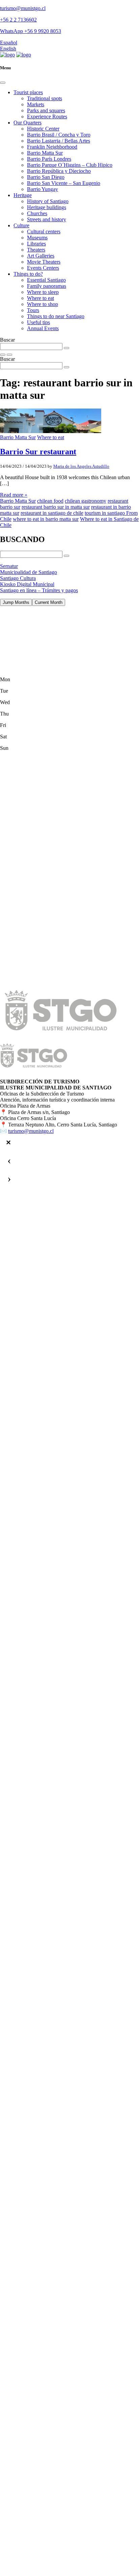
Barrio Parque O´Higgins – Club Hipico (70, 165)
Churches (37, 213)
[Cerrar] (8, 1143)
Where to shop (43, 304)
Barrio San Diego (46, 177)
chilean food (50, 501)
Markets (36, 104)
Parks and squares (46, 110)
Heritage (23, 195)
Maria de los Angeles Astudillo (81, 466)
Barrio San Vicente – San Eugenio (64, 183)
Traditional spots (45, 98)
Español (9, 43)
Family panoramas (47, 286)
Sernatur (9, 566)
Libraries (36, 244)
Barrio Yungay (43, 189)
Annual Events (43, 328)
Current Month (49, 602)
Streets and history (47, 219)
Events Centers (43, 268)
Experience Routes (47, 117)
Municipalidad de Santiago (29, 572)
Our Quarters (27, 123)
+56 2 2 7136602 (18, 20)
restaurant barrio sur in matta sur (56, 507)
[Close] (3, 83)
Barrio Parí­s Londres (49, 159)
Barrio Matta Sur (45, 153)
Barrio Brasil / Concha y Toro (59, 135)
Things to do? (28, 274)
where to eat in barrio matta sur (46, 519)
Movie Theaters (44, 262)
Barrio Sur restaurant (38, 452)
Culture (21, 225)
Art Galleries (41, 256)
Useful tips (38, 322)
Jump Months (16, 602)
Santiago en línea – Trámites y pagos (39, 590)
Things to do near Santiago (56, 316)
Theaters (36, 250)
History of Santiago (48, 201)
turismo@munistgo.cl (23, 8)
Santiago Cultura (18, 578)
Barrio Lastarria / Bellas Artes (59, 141)
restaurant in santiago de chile (52, 513)
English (8, 49)
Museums (37, 238)
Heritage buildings (47, 207)
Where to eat (40, 298)
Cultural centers (44, 232)
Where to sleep (43, 292)
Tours (33, 310)
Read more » (14, 495)
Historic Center (43, 129)
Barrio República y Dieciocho (59, 171)
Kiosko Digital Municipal (27, 584)
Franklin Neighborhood (52, 147)
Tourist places (28, 92)
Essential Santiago (46, 280)
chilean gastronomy (86, 501)
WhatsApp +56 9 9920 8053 (31, 31)
